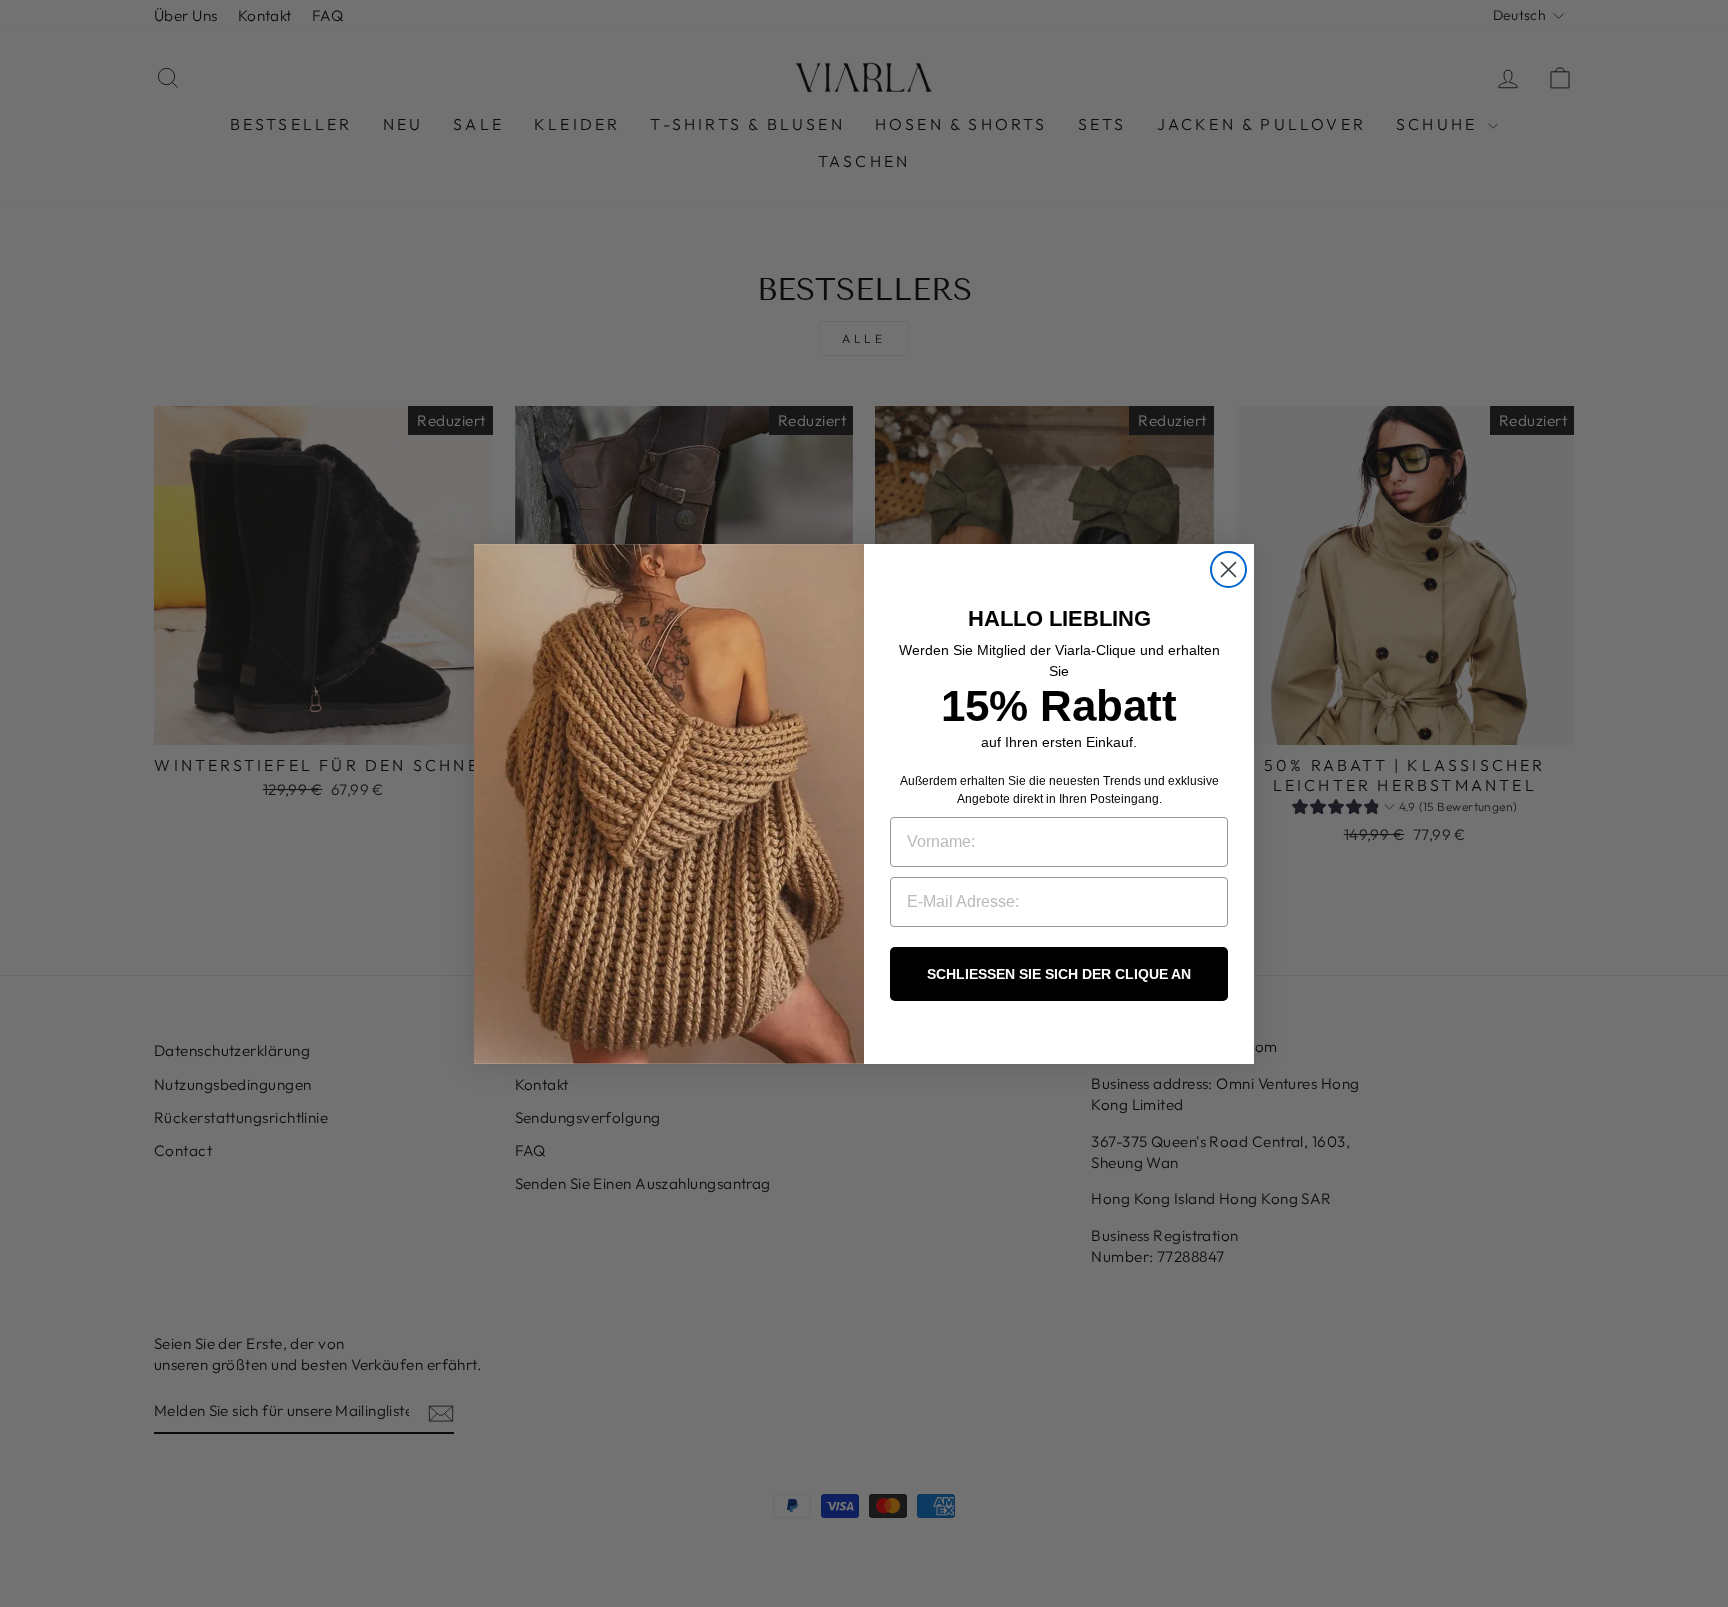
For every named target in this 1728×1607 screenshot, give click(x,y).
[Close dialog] (1228, 569)
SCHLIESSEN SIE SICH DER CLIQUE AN (1059, 974)
